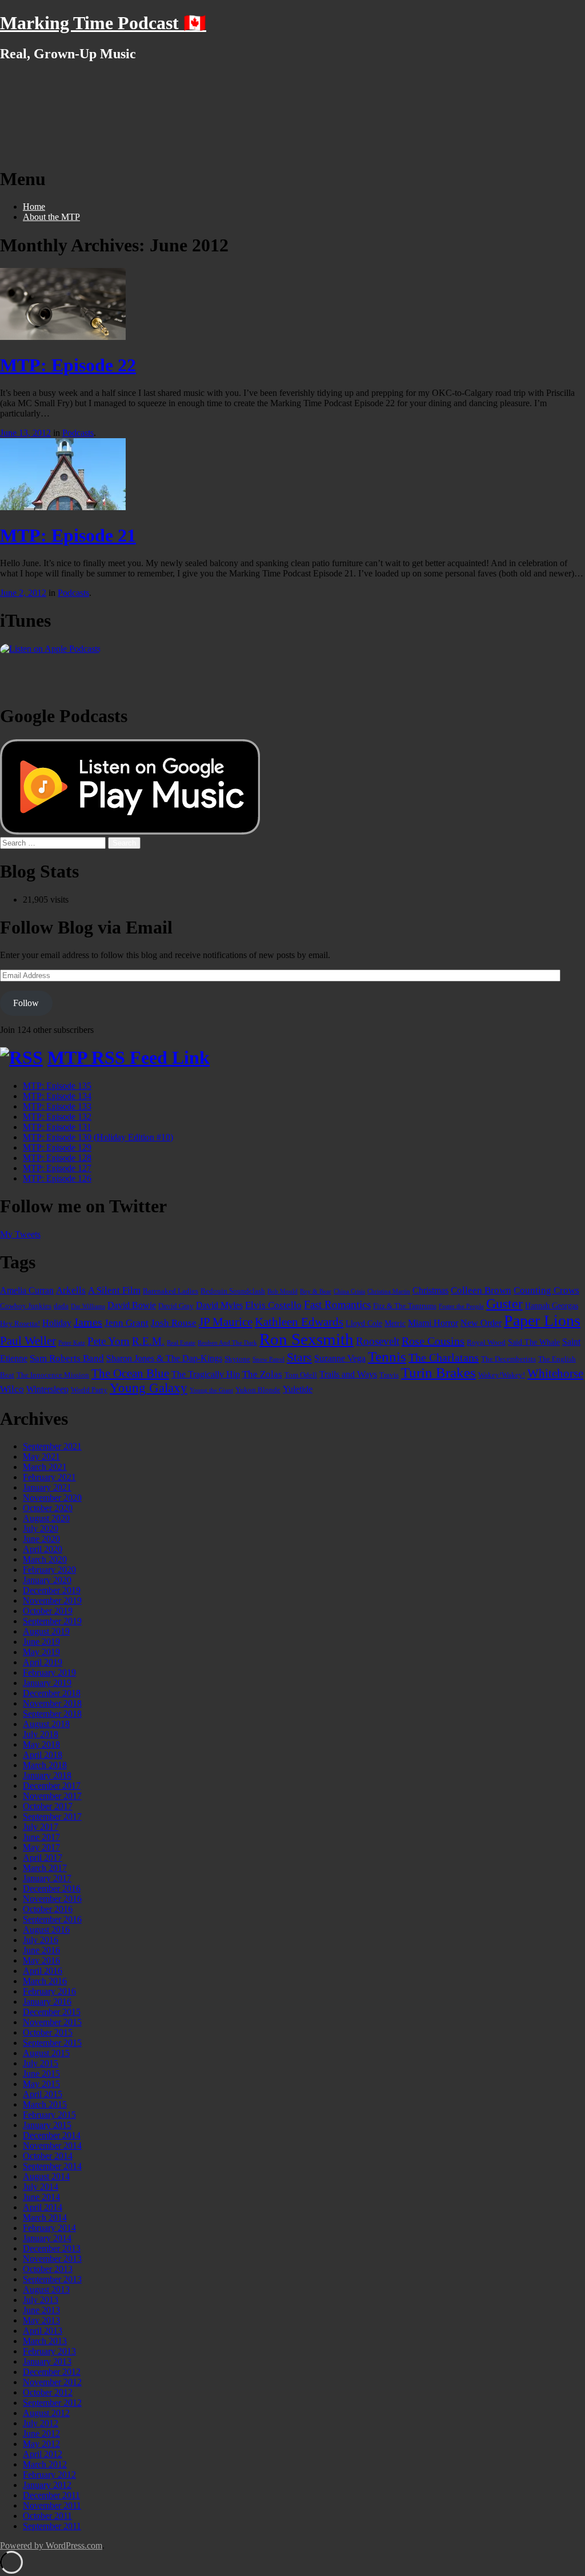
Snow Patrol (269, 1359)
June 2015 (41, 2074)
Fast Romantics (337, 1305)
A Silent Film (114, 1290)
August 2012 (46, 2413)
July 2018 (41, 1734)
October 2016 (48, 1909)
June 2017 (41, 1837)
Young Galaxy (149, 1388)
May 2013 (41, 2320)
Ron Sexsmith (306, 1339)
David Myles (219, 1305)
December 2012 (52, 2372)
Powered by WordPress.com (51, 2545)
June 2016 (41, 1950)
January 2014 (47, 2238)
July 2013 (41, 2300)
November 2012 (52, 2382)
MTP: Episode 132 (57, 1117)
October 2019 (48, 1611)
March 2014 (45, 2218)
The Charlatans (444, 1357)
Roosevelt (378, 1341)
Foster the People (461, 1306)
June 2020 (41, 1539)
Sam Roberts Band (67, 1358)
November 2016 (52, 1899)
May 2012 (41, 2444)
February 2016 (49, 1991)
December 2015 (52, 2012)
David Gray (176, 1306)
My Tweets (20, 1234)
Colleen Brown (481, 1290)
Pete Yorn (109, 1341)
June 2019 (41, 1642)
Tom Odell (301, 1375)
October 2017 (48, 1806)
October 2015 (48, 2032)
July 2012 (41, 2423)
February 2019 (49, 1672)
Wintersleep (47, 1389)
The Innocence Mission (53, 1375)
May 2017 (41, 1847)
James (88, 1322)
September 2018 (52, 1714)
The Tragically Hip (206, 1374)
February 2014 (49, 2228)
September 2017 (52, 1816)
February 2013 (49, 2351)
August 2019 (46, 1631)
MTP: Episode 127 (57, 1168)
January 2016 (47, 2002)
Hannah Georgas (552, 1305)
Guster (504, 1304)
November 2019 (52, 1601)
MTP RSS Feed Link (129, 1057)
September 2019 (52, 1621)
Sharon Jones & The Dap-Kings (164, 1358)
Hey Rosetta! (20, 1324)
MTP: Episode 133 (57, 1106)
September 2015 (52, 2043)
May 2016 (41, 1960)
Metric (395, 1323)
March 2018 (45, 1765)
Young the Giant (211, 1390)
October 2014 (48, 2156)
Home (34, 207)
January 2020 (47, 1580)
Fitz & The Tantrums (405, 1306)
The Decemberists (508, 1359)
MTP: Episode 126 (57, 1178)
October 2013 (48, 2269)
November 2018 (52, 1703)
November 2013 (52, 2259)
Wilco (12, 1389)
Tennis (387, 1357)
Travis (389, 1375)
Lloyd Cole (364, 1323)
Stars (299, 1357)
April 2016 (43, 1971)
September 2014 (52, 2166)
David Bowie (132, 1305)
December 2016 (52, 1888)
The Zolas (262, 1374)
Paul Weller (28, 1341)
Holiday (57, 1323)
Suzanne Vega (340, 1358)
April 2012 (43, 2454)
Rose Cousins (433, 1341)
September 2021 (52, 1446)
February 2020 (49, 1570)
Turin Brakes (438, 1373)
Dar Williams (88, 1306)
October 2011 (47, 2516)
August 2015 (46, 2053)
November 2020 (52, 1498)
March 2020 (45, 1559)
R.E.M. (148, 1341)
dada (61, 1306)
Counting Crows (546, 1290)
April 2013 (43, 2331)
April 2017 (43, 1858)
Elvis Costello (273, 1305)
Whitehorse (555, 1373)
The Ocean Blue (130, 1373)
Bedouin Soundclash (233, 1291)
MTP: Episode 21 (68, 535)
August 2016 (46, 1930)
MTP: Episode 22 (68, 365)
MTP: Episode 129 (57, 1147)
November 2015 (52, 2022)
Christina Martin (389, 1291)
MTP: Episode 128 (57, 1158)
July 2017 (41, 1827)
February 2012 (49, 2475)
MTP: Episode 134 (57, 1096)
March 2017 (45, 1868)
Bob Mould (283, 1291)
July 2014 (41, 2187)
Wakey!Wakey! (502, 1375)
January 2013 (47, 2361)
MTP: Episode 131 (57, 1127)
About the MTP (51, 217)
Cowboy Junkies (26, 1306)
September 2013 (52, 2279)
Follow (26, 1003)
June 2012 (41, 2433)
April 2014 (43, 2207)
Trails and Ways (348, 1374)
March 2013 (45, 2341)
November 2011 (52, 2505)
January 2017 (47, 1878)
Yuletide (298, 1389)
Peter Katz (72, 1343)
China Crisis (349, 1291)
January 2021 (47, 1487)
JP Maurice (226, 1322)
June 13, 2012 (25, 433)
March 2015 (45, 2104)
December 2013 (52, 2248)
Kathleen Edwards (299, 1322)
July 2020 (41, 1529)
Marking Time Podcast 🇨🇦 (103, 23)
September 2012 (52, 2403)
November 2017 (52, 1796)
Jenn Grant (127, 1323)
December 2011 (51, 2495)
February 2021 (49, 1477)
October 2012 (48, 2392)
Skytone (237, 1359)
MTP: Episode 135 (57, 1086)
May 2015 (41, 2084)
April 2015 (43, 2094)
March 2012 (45, 2464)
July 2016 (41, 1940)
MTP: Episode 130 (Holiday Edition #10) (98, 1137)
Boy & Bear (316, 1291)
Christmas (430, 1290)
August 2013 (46, 2289)
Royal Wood (486, 1343)
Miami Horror (433, 1323)
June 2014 (41, 2197)
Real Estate (181, 1343)
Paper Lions (542, 1321)
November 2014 (52, 2146)
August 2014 (46, 2176)
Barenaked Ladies (171, 1291)
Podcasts (78, 433)
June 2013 (41, 2310)
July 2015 (41, 2063)
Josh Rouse (174, 1323)
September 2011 (52, 2526)
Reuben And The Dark (227, 1343)
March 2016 (45, 1981)
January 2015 (47, 2125)
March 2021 (45, 1467)
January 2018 (47, 1775)
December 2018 (52, 1693)
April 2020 (43, 1549)
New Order (481, 1323)
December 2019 (52, 1590)
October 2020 (48, 1508)
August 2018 (46, 1724)
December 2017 (52, 1786)
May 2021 (41, 1457)
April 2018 (43, 1755)
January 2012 (47, 2485)
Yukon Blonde (258, 1390)
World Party (89, 1390)
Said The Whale (534, 1342)
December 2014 (52, 2135)
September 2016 (52, 1919)
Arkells (71, 1290)
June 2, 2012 (23, 593)
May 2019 (41, 1652)
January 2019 (47, 1683)
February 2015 (49, 2115)
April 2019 (43, 1662)
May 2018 (41, 1744)
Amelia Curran (27, 1290)
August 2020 (46, 1518)
